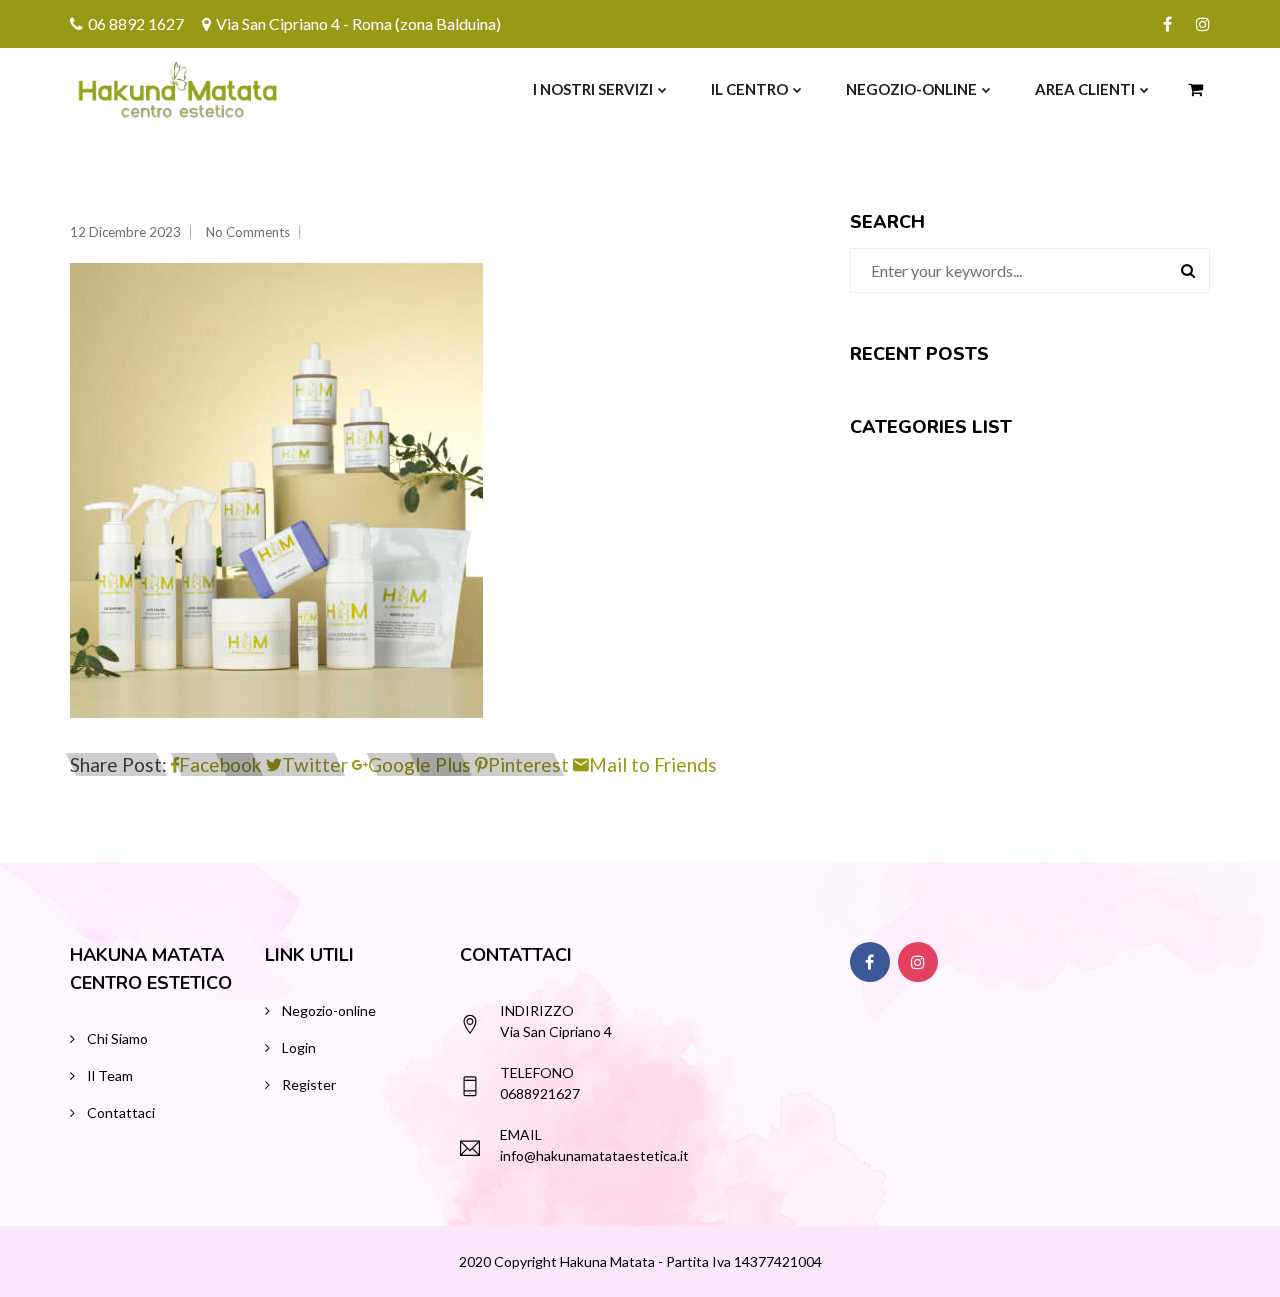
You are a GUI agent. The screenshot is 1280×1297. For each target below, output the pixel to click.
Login (299, 1047)
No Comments (248, 232)
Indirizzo (537, 1010)
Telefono (537, 1072)
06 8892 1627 (136, 23)
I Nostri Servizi (593, 89)
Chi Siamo (117, 1038)
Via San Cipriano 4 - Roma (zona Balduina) (358, 23)
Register (309, 1084)
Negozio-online (911, 89)
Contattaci (121, 1112)
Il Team (110, 1075)
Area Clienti (1085, 89)
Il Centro (749, 89)
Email (521, 1134)
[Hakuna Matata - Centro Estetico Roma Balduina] (132, 89)
